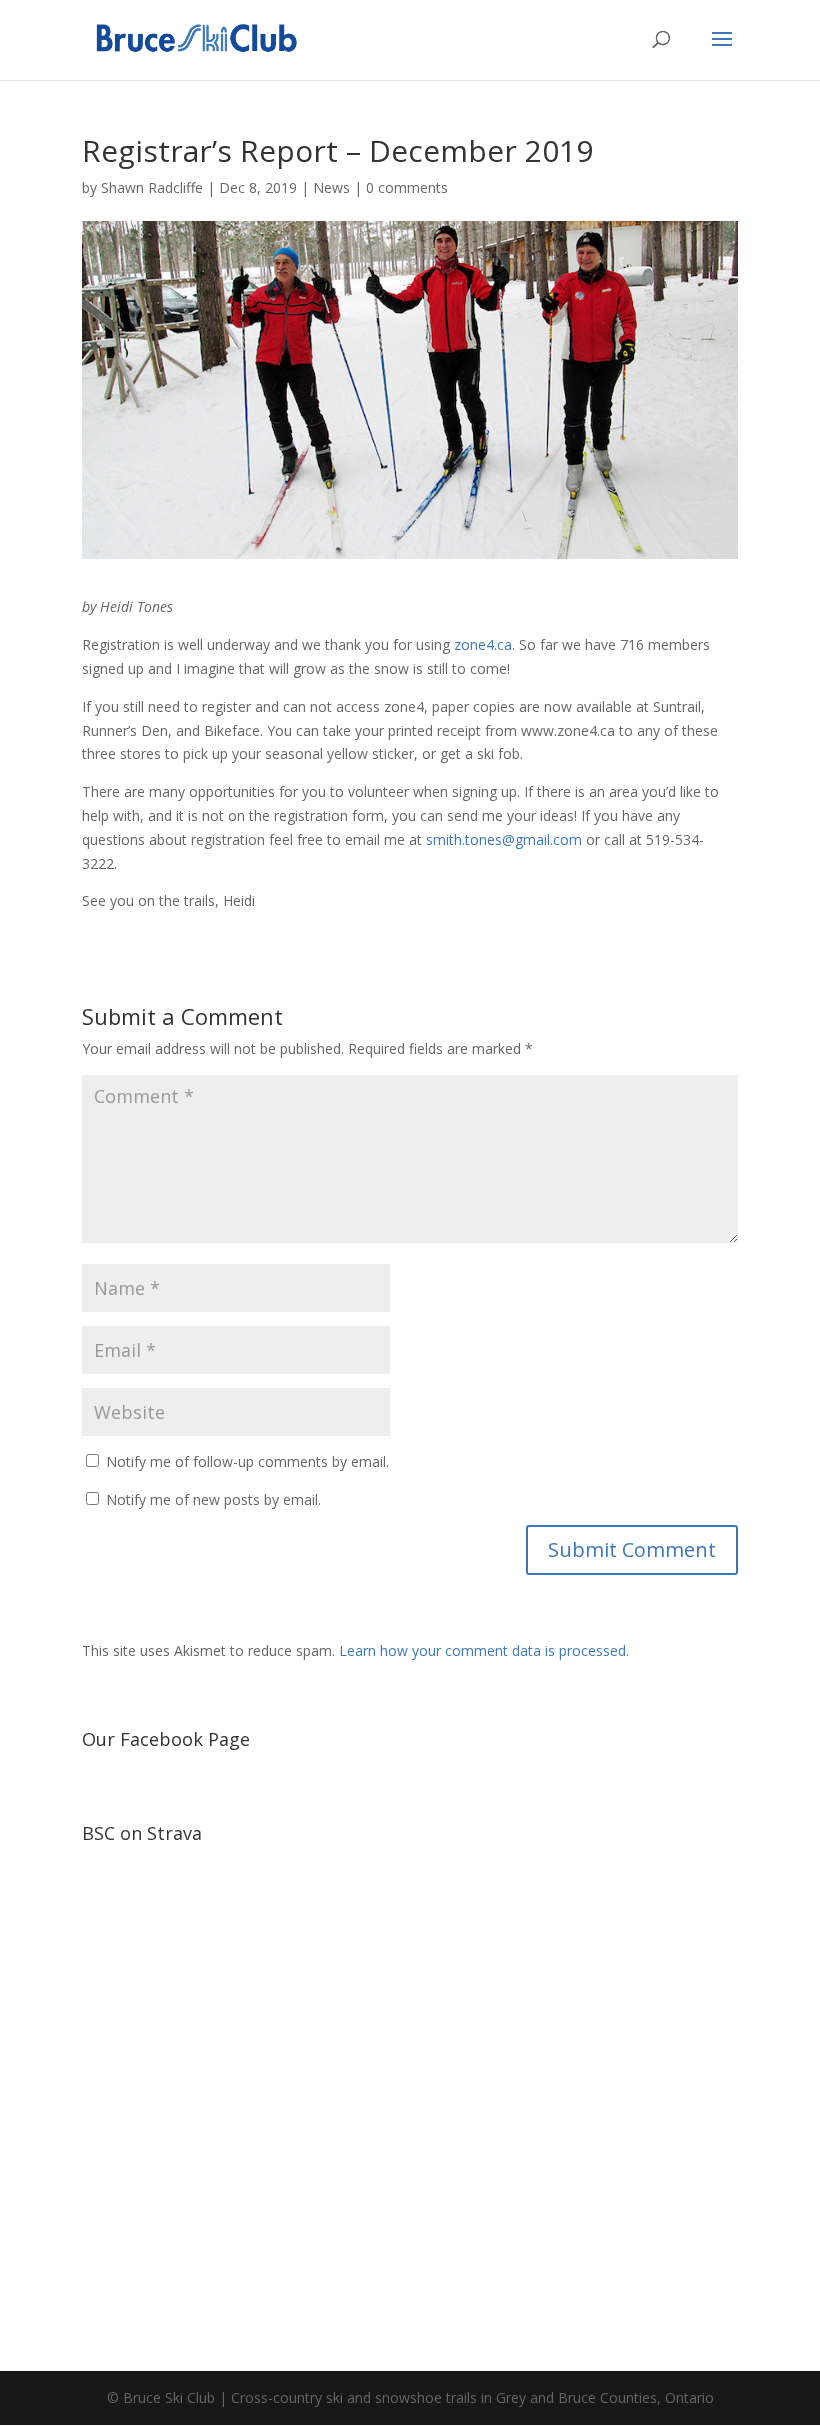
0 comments (407, 187)
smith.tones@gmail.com (504, 839)
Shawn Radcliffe (152, 187)
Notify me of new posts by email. (213, 1499)
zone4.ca (483, 644)
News (331, 187)
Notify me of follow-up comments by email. (247, 1461)
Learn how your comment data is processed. (484, 1650)
